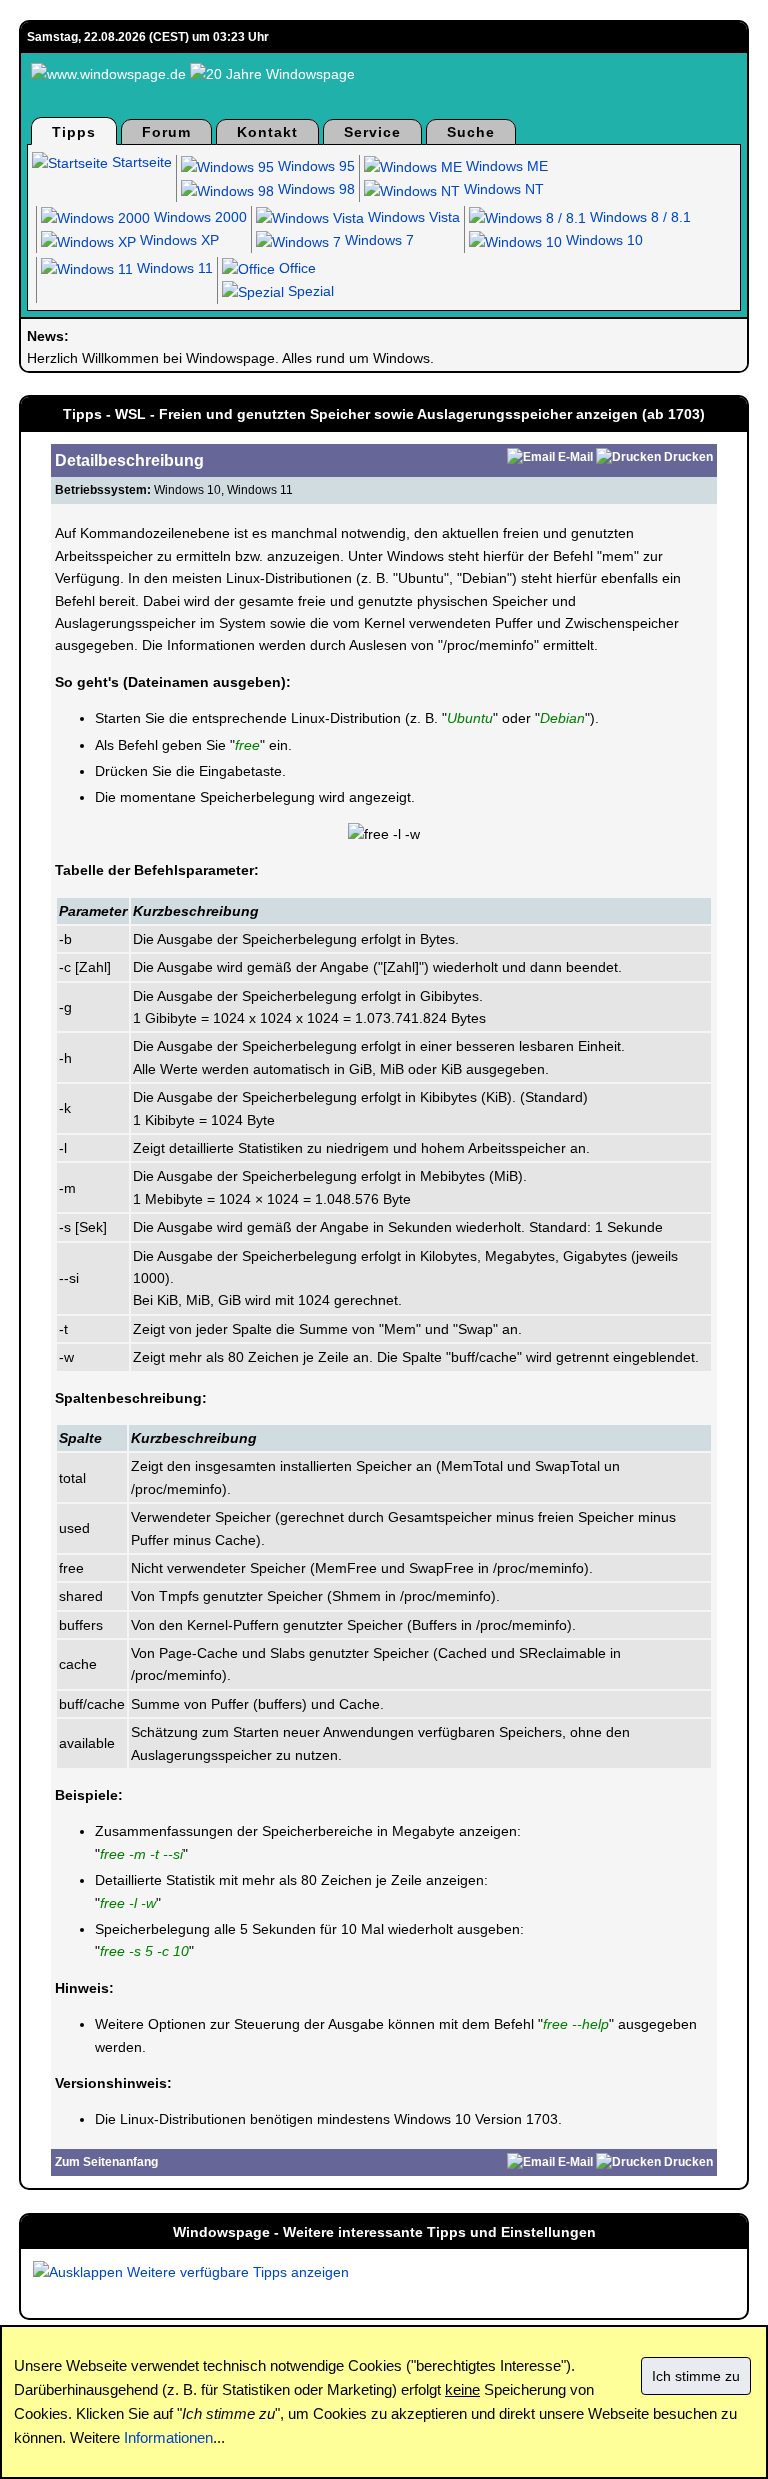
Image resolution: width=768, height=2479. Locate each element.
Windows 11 (173, 268)
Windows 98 (314, 189)
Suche (471, 132)
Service (372, 132)
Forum (166, 132)
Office (295, 268)
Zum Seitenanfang (106, 2162)
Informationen (168, 2437)
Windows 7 (377, 240)
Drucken (688, 457)
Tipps (74, 132)
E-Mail (575, 457)
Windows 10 (602, 240)
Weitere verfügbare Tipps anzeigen (236, 2272)
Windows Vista (412, 217)
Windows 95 (314, 166)
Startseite (140, 162)
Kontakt (267, 132)
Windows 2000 (198, 217)
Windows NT (502, 189)
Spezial (309, 291)
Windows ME (505, 166)
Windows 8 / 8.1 (638, 217)
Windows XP (177, 240)
